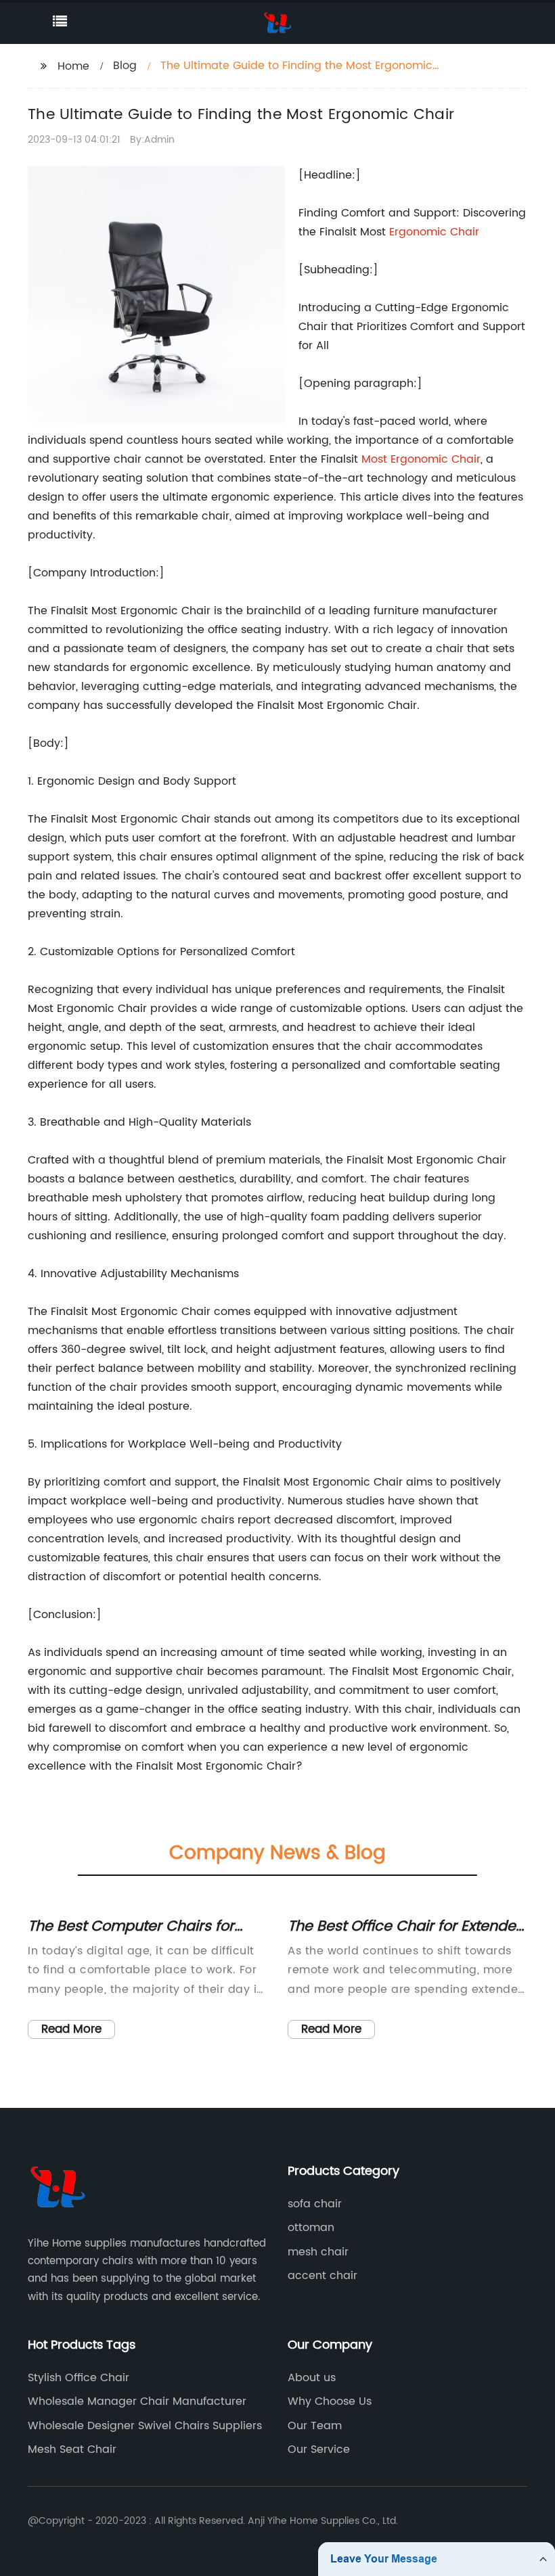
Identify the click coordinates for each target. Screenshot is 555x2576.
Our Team (315, 2426)
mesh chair (318, 2252)
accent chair (323, 2276)
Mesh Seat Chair (72, 2449)
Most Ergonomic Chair (421, 459)
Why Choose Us (330, 2401)
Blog (125, 66)
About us (312, 2378)
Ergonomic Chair (434, 232)
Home (73, 66)
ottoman (311, 2228)
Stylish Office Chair (79, 2378)
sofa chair (315, 2204)
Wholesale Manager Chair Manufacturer (137, 2401)
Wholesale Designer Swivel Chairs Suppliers (145, 2426)
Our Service (319, 2449)
